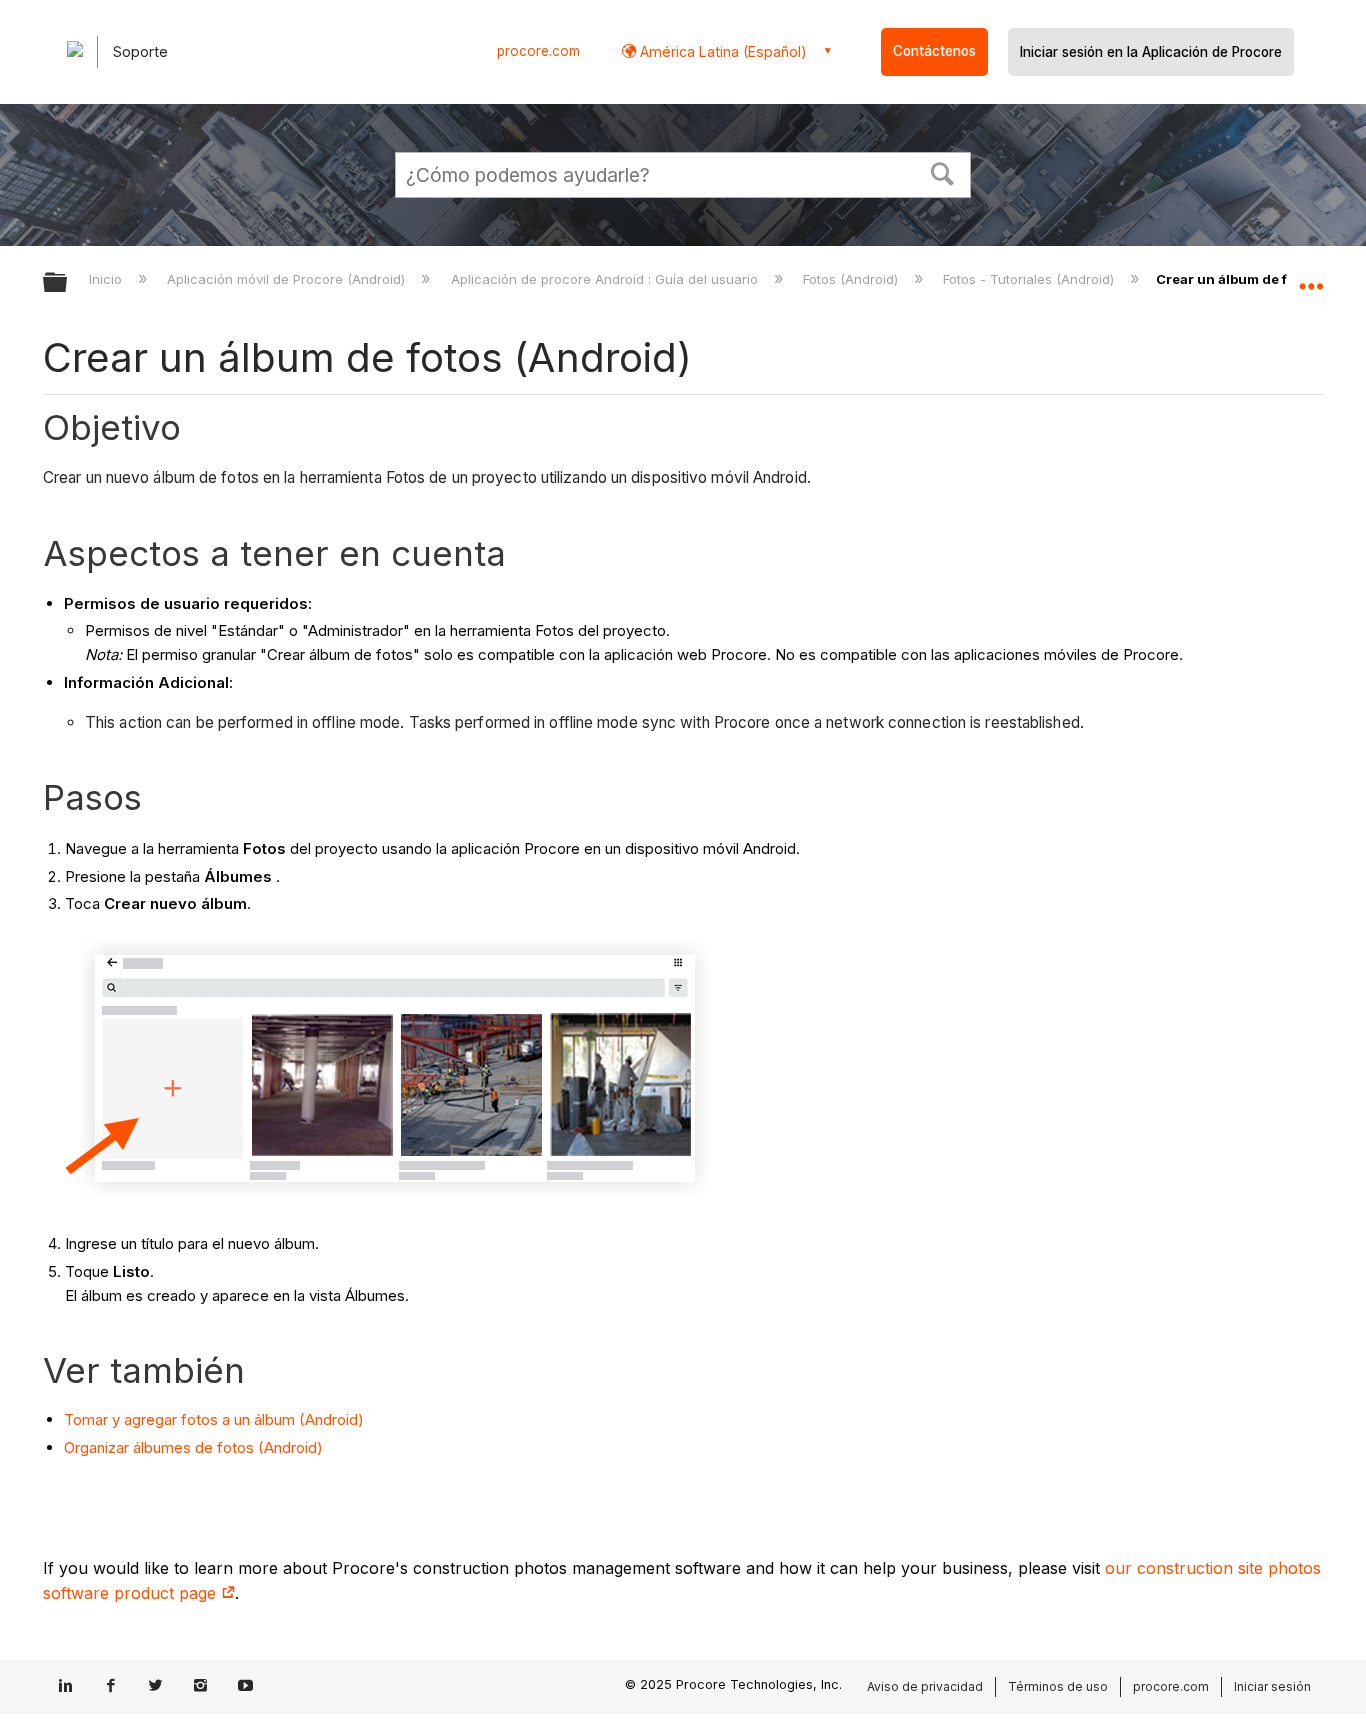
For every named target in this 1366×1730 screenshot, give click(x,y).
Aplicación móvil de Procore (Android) (288, 279)
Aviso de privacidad (925, 1686)
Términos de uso (1058, 1686)
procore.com (538, 51)
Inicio (107, 279)
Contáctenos (934, 51)
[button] (943, 172)
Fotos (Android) (852, 279)
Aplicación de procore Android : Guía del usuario (606, 279)
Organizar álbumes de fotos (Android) (193, 1447)
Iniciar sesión (1272, 1686)
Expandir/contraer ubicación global (1311, 277)
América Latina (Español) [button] (721, 51)
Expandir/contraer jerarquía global (68, 283)
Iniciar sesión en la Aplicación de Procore (1151, 52)
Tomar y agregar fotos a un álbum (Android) (214, 1419)
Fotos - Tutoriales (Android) (1030, 279)
